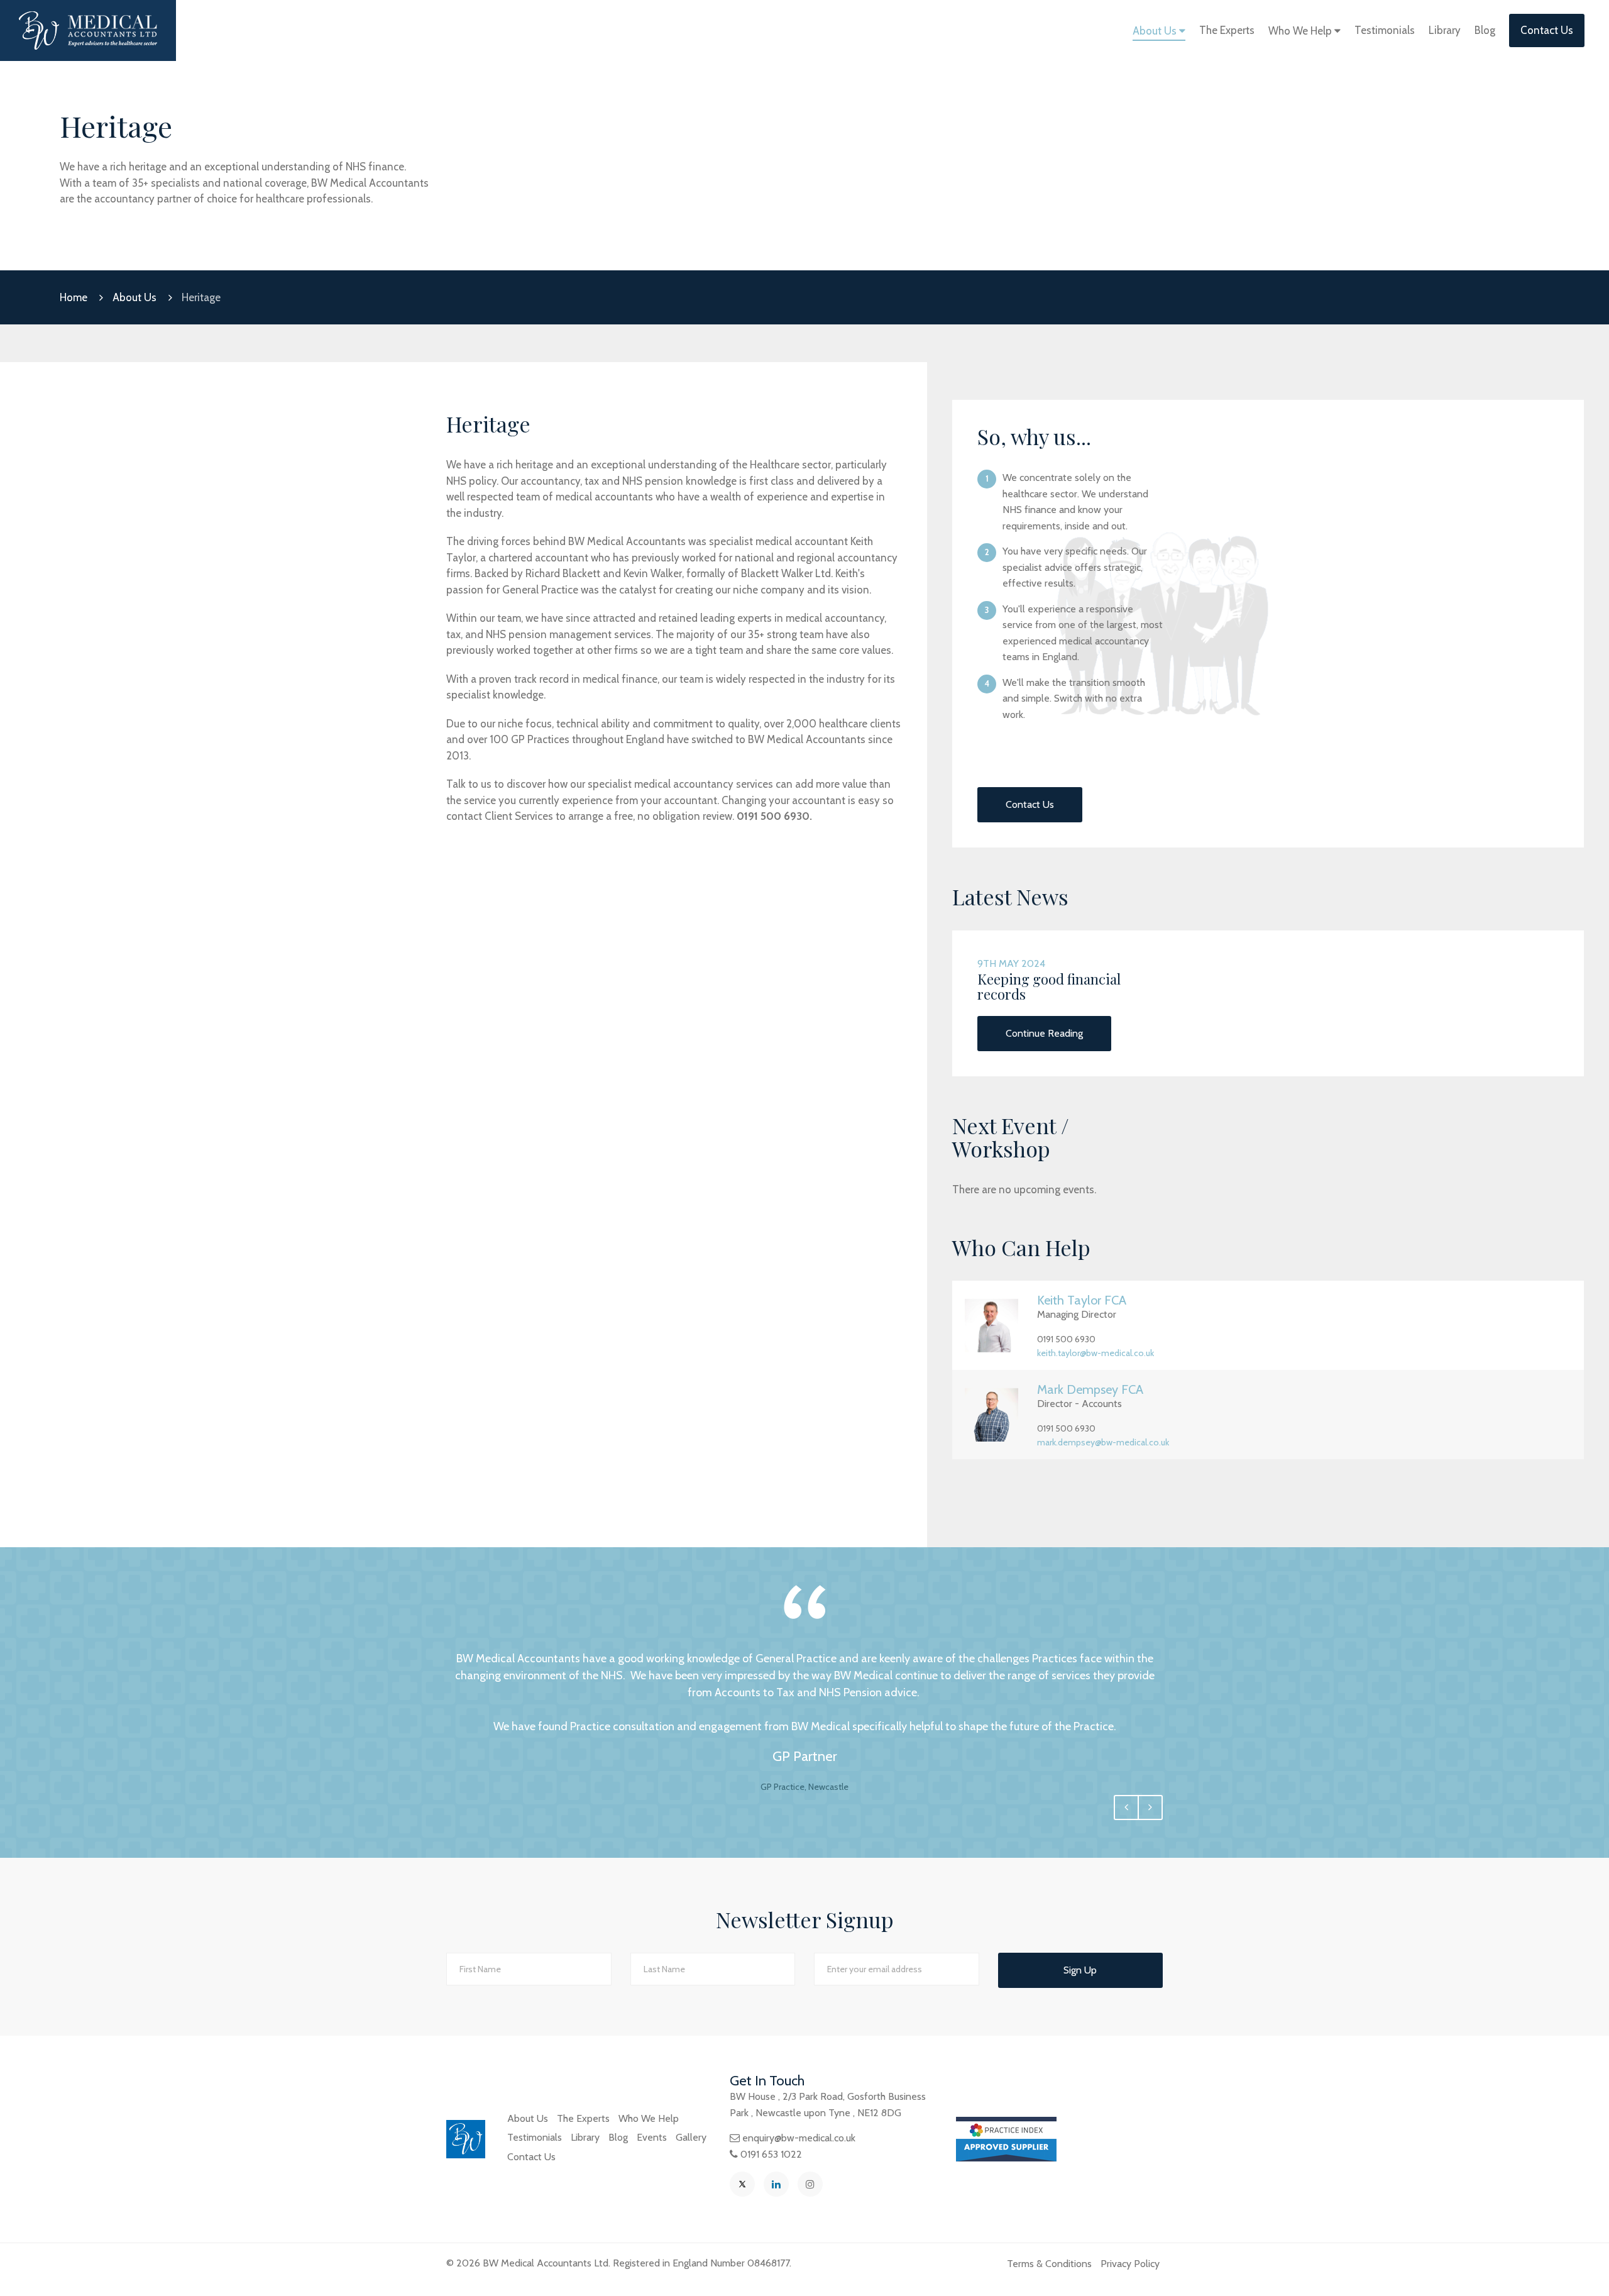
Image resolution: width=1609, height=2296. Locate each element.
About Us (1156, 31)
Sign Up (1080, 1970)
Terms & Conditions (1049, 2264)
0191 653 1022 (771, 2154)
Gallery (691, 2137)
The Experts (1227, 30)
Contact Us (1547, 30)
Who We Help (1301, 31)
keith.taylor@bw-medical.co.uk (1096, 1353)
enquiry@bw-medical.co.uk (799, 2138)
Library (1445, 30)
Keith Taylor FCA (1082, 1300)
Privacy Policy (1130, 2264)
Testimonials (1385, 30)
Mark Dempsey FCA (1090, 1389)
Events (652, 2137)
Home (74, 297)
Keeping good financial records (1049, 986)
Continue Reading (1044, 1033)
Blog (1485, 30)
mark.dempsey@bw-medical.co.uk (1103, 1442)
